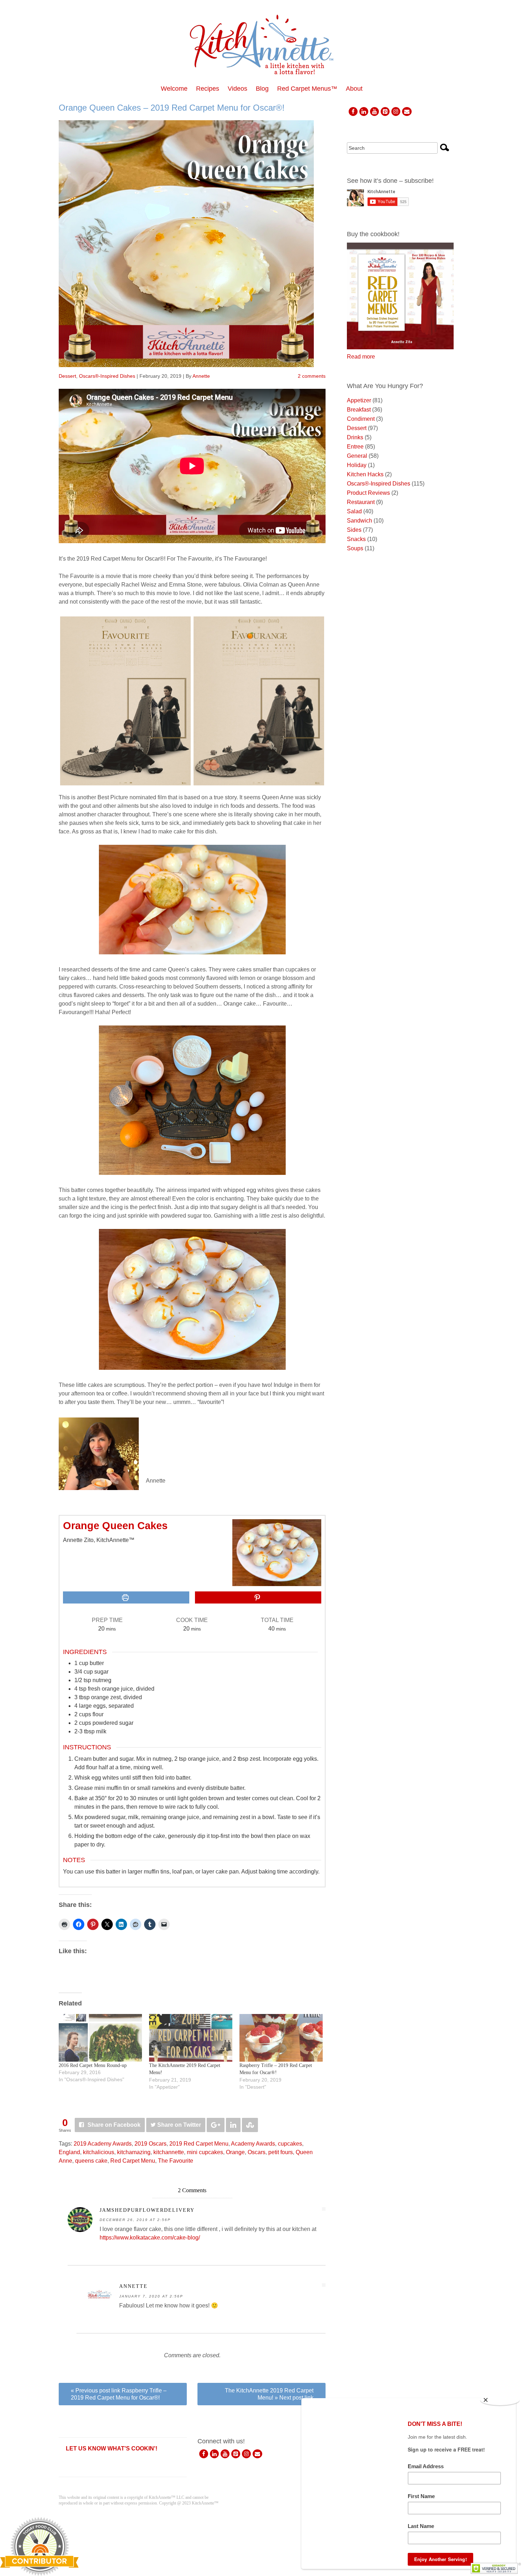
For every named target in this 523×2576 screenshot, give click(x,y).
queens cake (91, 2161)
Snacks (356, 539)
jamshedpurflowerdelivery (147, 2210)
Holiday (357, 465)
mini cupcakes (205, 2152)
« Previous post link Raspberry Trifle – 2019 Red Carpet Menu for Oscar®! (119, 2394)
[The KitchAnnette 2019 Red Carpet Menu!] (191, 2038)
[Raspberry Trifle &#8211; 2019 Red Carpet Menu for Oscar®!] (281, 2038)
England (69, 2152)
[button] (258, 1597)
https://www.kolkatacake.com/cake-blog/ (150, 2238)
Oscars (257, 2152)
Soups (355, 548)
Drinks (355, 437)
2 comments (312, 376)
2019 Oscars (150, 2144)
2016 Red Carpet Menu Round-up (93, 2065)
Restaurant (361, 502)
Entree (355, 447)
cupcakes (290, 2144)
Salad (354, 511)
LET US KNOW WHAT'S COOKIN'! (112, 2448)
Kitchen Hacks (365, 474)
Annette (201, 376)
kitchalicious (99, 2152)
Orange (235, 2152)
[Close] (500, 2400)
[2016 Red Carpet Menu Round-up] (100, 2038)
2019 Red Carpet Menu (199, 2144)
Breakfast (359, 410)
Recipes (208, 89)
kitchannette (169, 2152)
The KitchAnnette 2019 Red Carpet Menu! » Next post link (269, 2394)
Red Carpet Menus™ (307, 89)
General (357, 456)
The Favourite (176, 2161)
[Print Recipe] (126, 1597)
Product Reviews (368, 493)
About (354, 89)
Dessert (67, 376)
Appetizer (359, 400)
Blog (262, 89)
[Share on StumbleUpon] (250, 2125)
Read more (361, 357)
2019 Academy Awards (103, 2144)
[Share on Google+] (216, 2125)
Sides (354, 530)
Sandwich (360, 521)
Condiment (361, 419)
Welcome (174, 89)
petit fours (281, 2152)
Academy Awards (253, 2144)
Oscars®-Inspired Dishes (107, 376)
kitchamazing (134, 2152)
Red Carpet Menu (133, 2161)
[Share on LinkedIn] (233, 2125)
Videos (237, 89)
